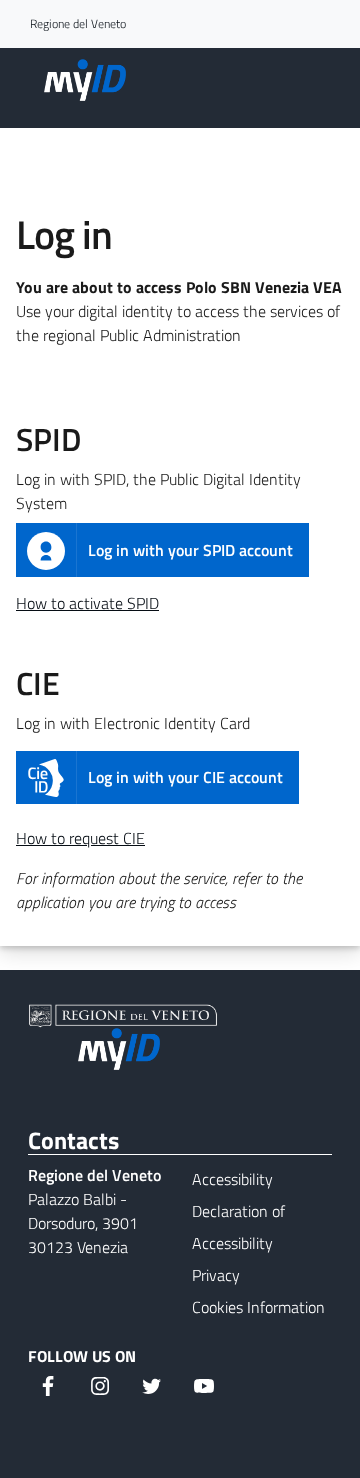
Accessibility (232, 1179)
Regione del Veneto (78, 24)
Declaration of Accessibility (238, 1227)
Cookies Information (258, 1307)
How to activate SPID (87, 603)
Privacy (216, 1275)
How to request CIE (80, 838)
